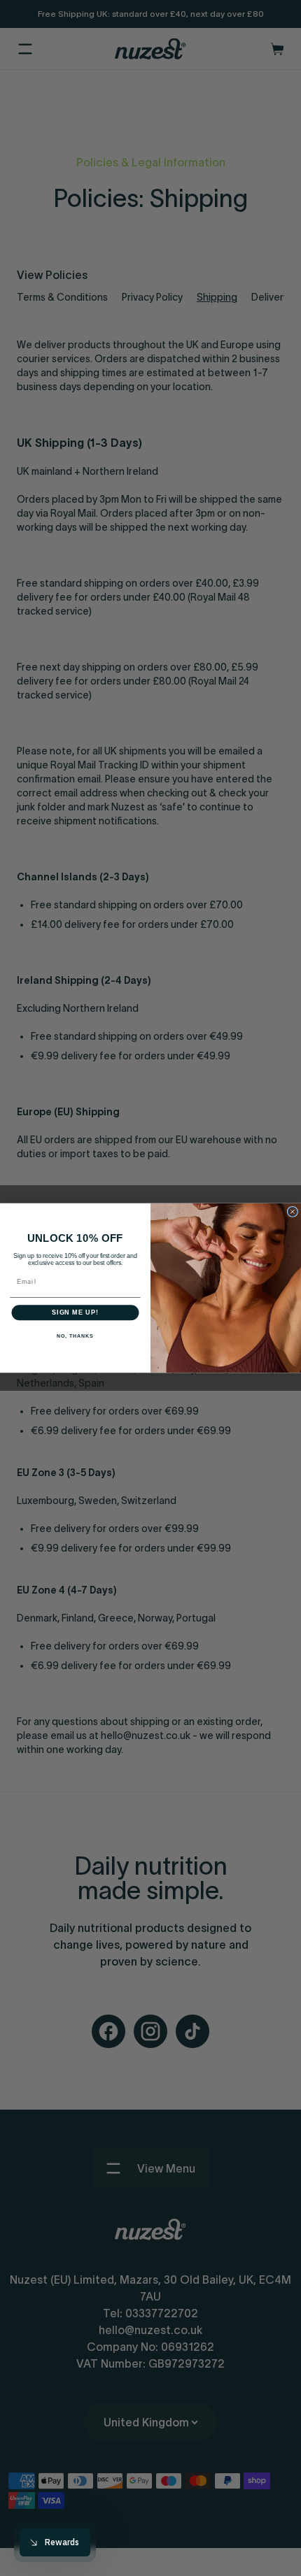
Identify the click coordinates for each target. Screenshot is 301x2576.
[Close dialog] (292, 1211)
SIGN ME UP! (75, 1313)
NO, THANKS (75, 1336)
